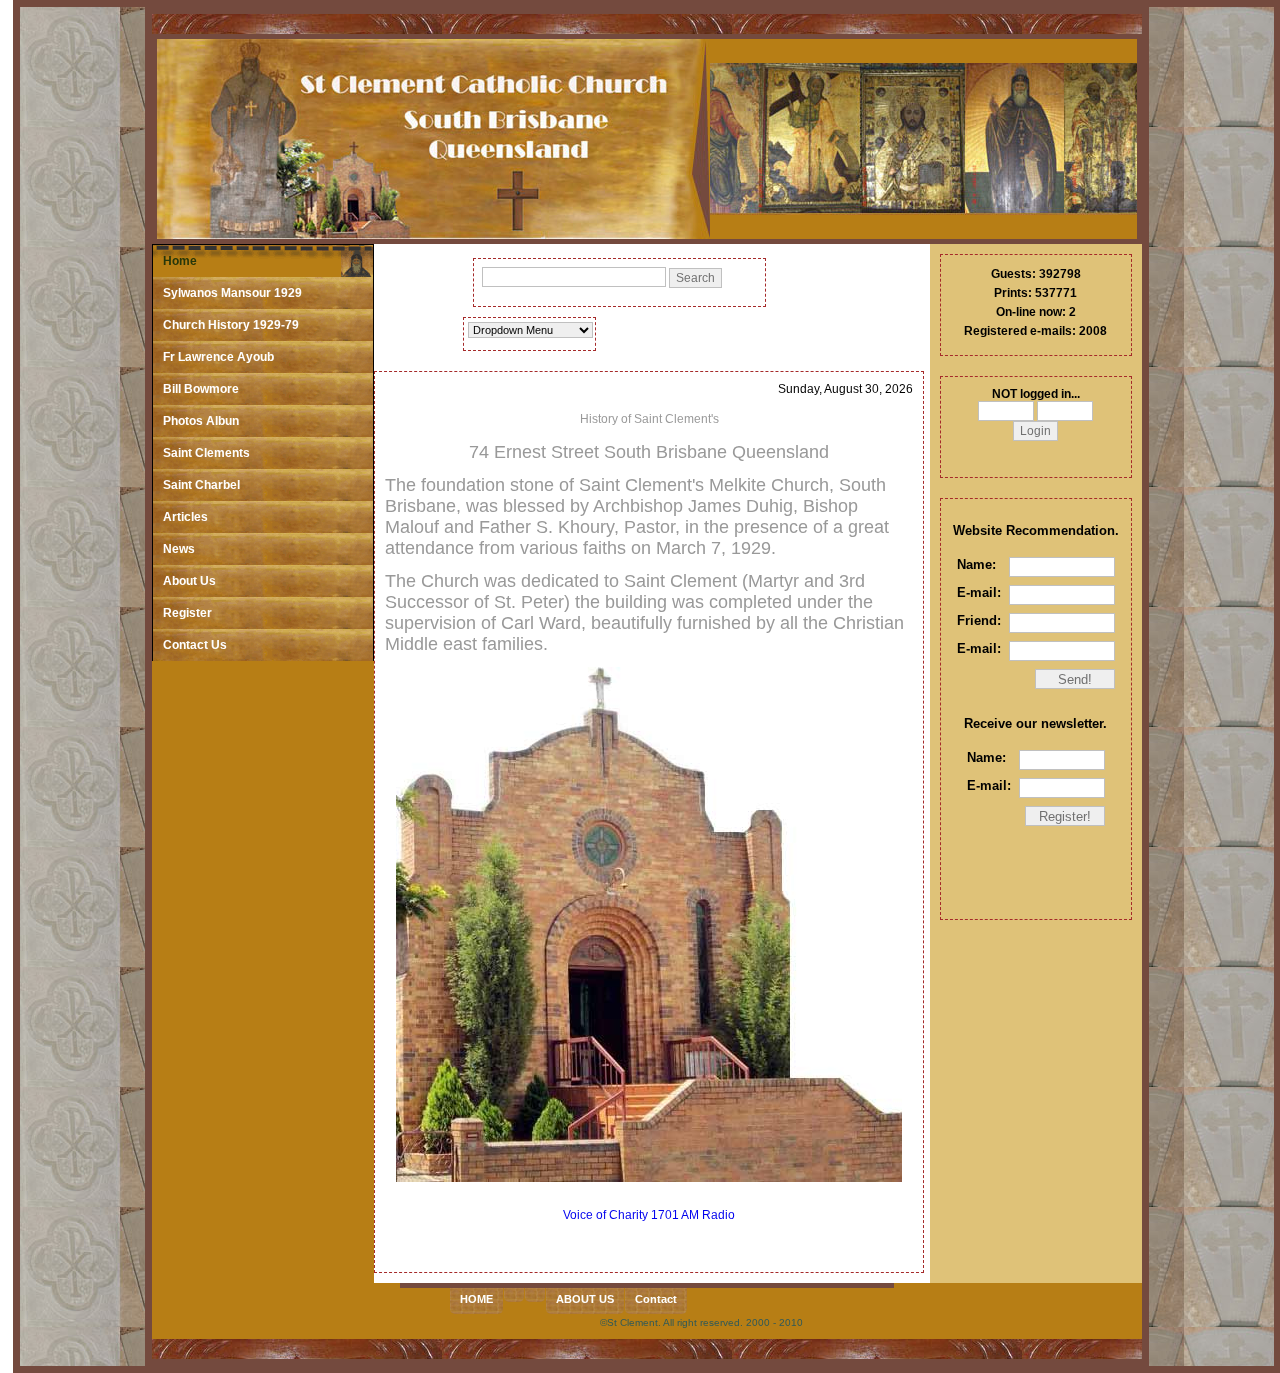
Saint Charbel (201, 485)
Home (180, 261)
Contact (656, 1299)
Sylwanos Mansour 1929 (232, 293)
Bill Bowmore (201, 389)
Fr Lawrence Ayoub (218, 357)
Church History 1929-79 (231, 325)
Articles (185, 517)
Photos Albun (201, 421)
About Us (189, 581)
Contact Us (195, 645)
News (179, 549)
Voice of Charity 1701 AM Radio (649, 1215)
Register (187, 613)
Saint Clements (206, 453)
